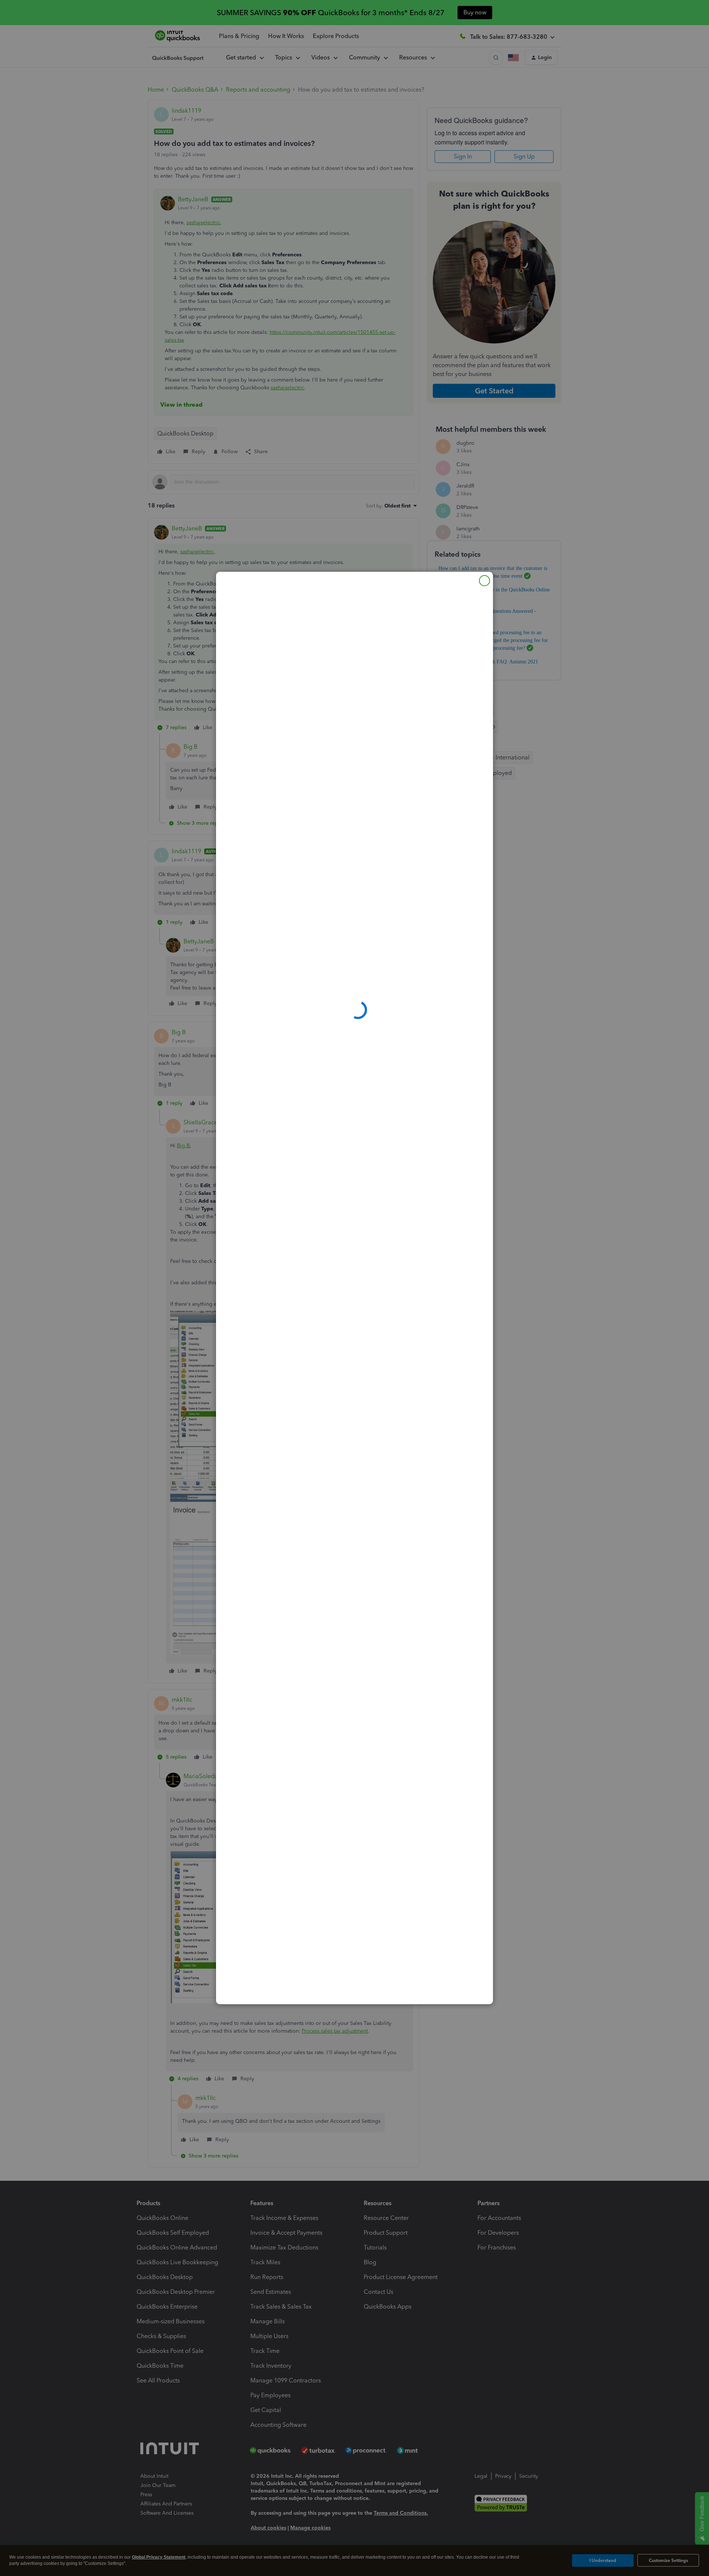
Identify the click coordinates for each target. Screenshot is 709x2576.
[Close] (484, 581)
